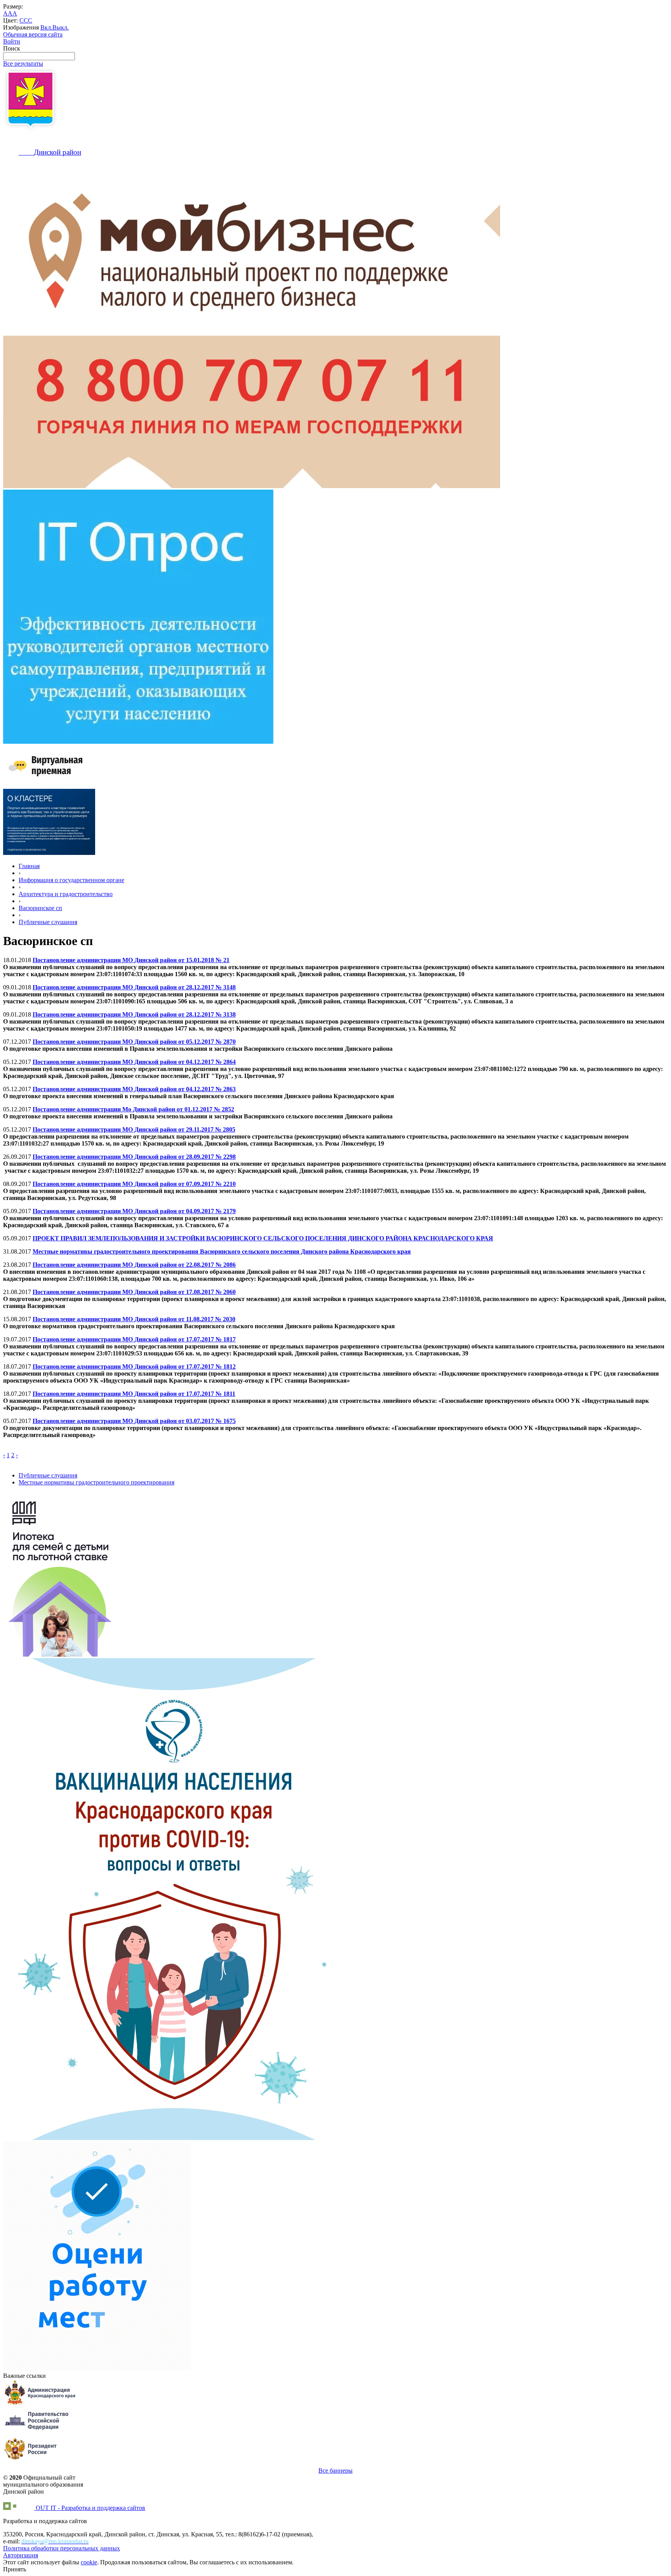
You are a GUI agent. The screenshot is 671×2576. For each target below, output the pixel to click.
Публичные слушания (48, 922)
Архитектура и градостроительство (66, 894)
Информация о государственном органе (71, 880)
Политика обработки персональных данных (62, 2548)
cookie (89, 2562)
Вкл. (46, 27)
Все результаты (23, 64)
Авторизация (21, 2555)
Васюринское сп (40, 908)
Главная (29, 866)
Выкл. (61, 27)
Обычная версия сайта (33, 34)
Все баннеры (335, 2470)
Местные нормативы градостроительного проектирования (96, 1482)
